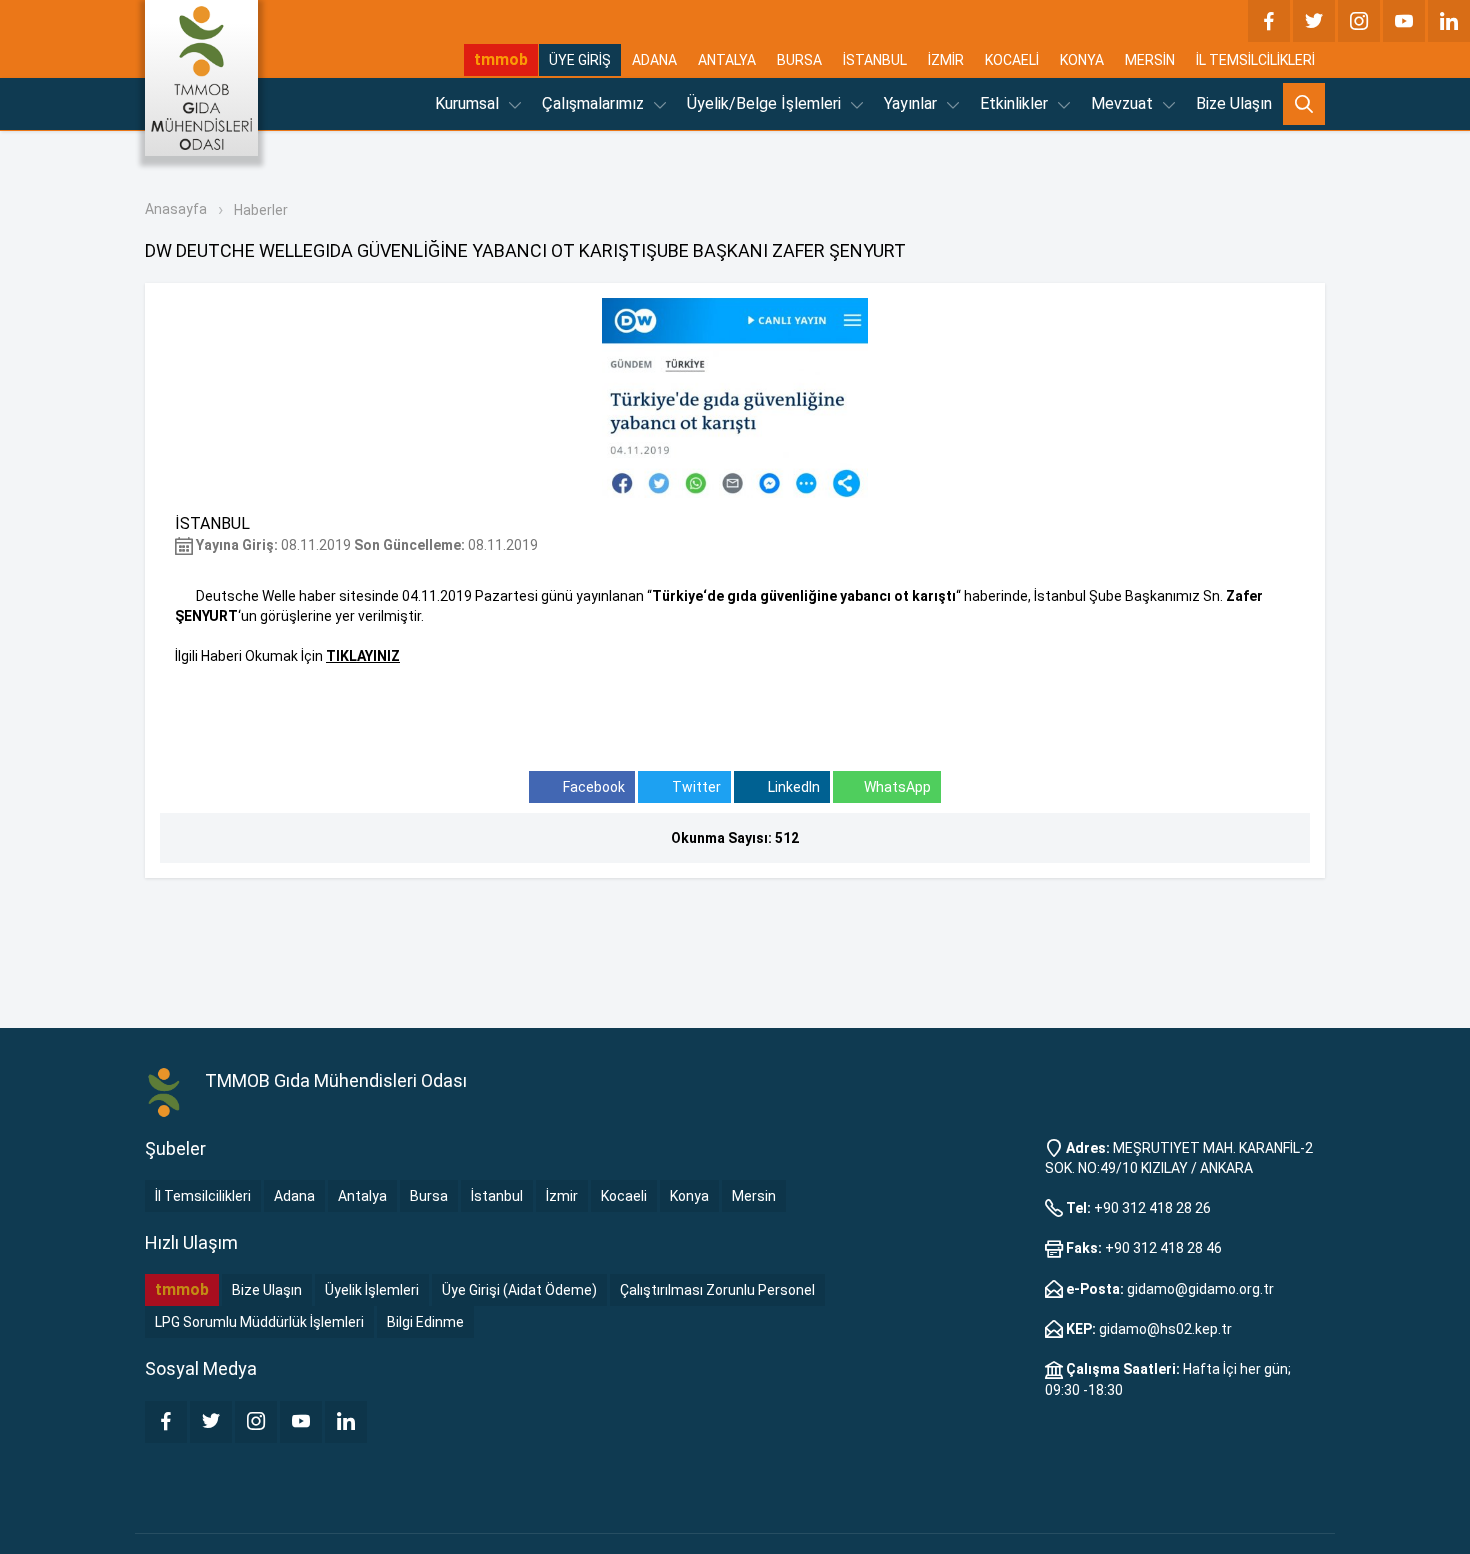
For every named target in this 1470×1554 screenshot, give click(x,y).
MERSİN (1150, 60)
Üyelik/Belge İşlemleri (766, 103)
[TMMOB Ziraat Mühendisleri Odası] (165, 1093)
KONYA (1082, 60)
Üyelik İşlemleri (372, 1290)
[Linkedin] (1449, 21)
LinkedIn (792, 787)
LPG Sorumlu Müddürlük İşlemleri (259, 1322)
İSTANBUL (875, 60)
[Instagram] (1359, 21)
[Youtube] (1404, 21)
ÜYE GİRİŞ (580, 60)
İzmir (562, 1196)
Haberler (261, 210)
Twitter (695, 787)
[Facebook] (1269, 21)
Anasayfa (176, 209)
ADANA (654, 60)
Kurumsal (469, 103)
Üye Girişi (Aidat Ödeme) (519, 1290)
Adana (294, 1196)
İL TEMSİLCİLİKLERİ (1255, 60)
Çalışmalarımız (595, 103)
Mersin (754, 1196)
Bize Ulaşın (1234, 103)
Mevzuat (1124, 103)
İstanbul (497, 1196)
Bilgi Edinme (425, 1322)
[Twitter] (1314, 21)
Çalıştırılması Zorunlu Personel (717, 1290)
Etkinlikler (1016, 103)
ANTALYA (727, 60)
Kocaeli (624, 1196)
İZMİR (946, 60)
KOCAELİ (1012, 60)
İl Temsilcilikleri (203, 1196)
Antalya (362, 1196)
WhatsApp (897, 787)
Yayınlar (912, 103)
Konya (689, 1196)
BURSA (799, 60)
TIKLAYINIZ (363, 656)
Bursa (429, 1196)
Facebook (592, 787)
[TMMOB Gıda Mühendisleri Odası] (201, 78)
